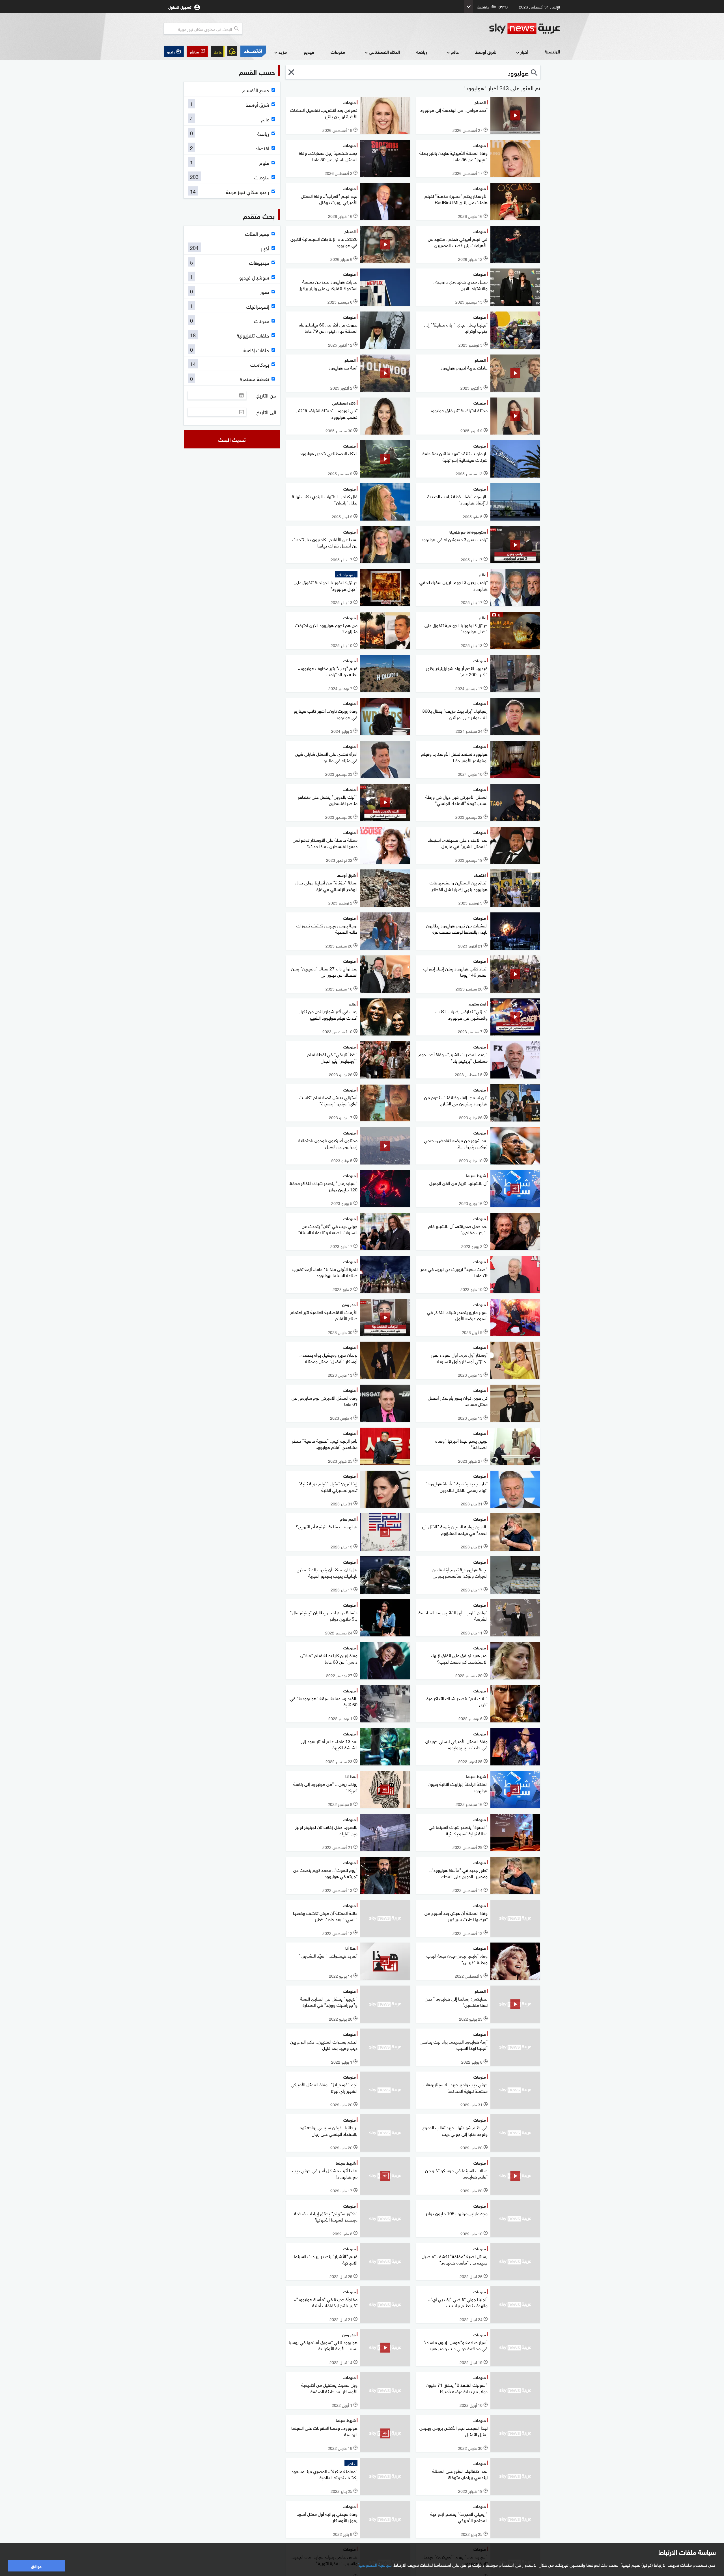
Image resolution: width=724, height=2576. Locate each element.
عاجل (218, 51)
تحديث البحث (232, 439)
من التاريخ (266, 395)
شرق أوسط (486, 52)
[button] (197, 51)
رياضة (422, 52)
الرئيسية (552, 51)
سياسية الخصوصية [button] (375, 2564)
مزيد (283, 52)
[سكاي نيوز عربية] (525, 29)
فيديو (309, 52)
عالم (455, 52)
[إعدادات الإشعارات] (232, 51)
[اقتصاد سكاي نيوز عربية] (253, 51)
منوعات (338, 52)
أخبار (524, 52)
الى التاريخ (266, 412)
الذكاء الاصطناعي (384, 52)
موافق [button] (36, 2566)
